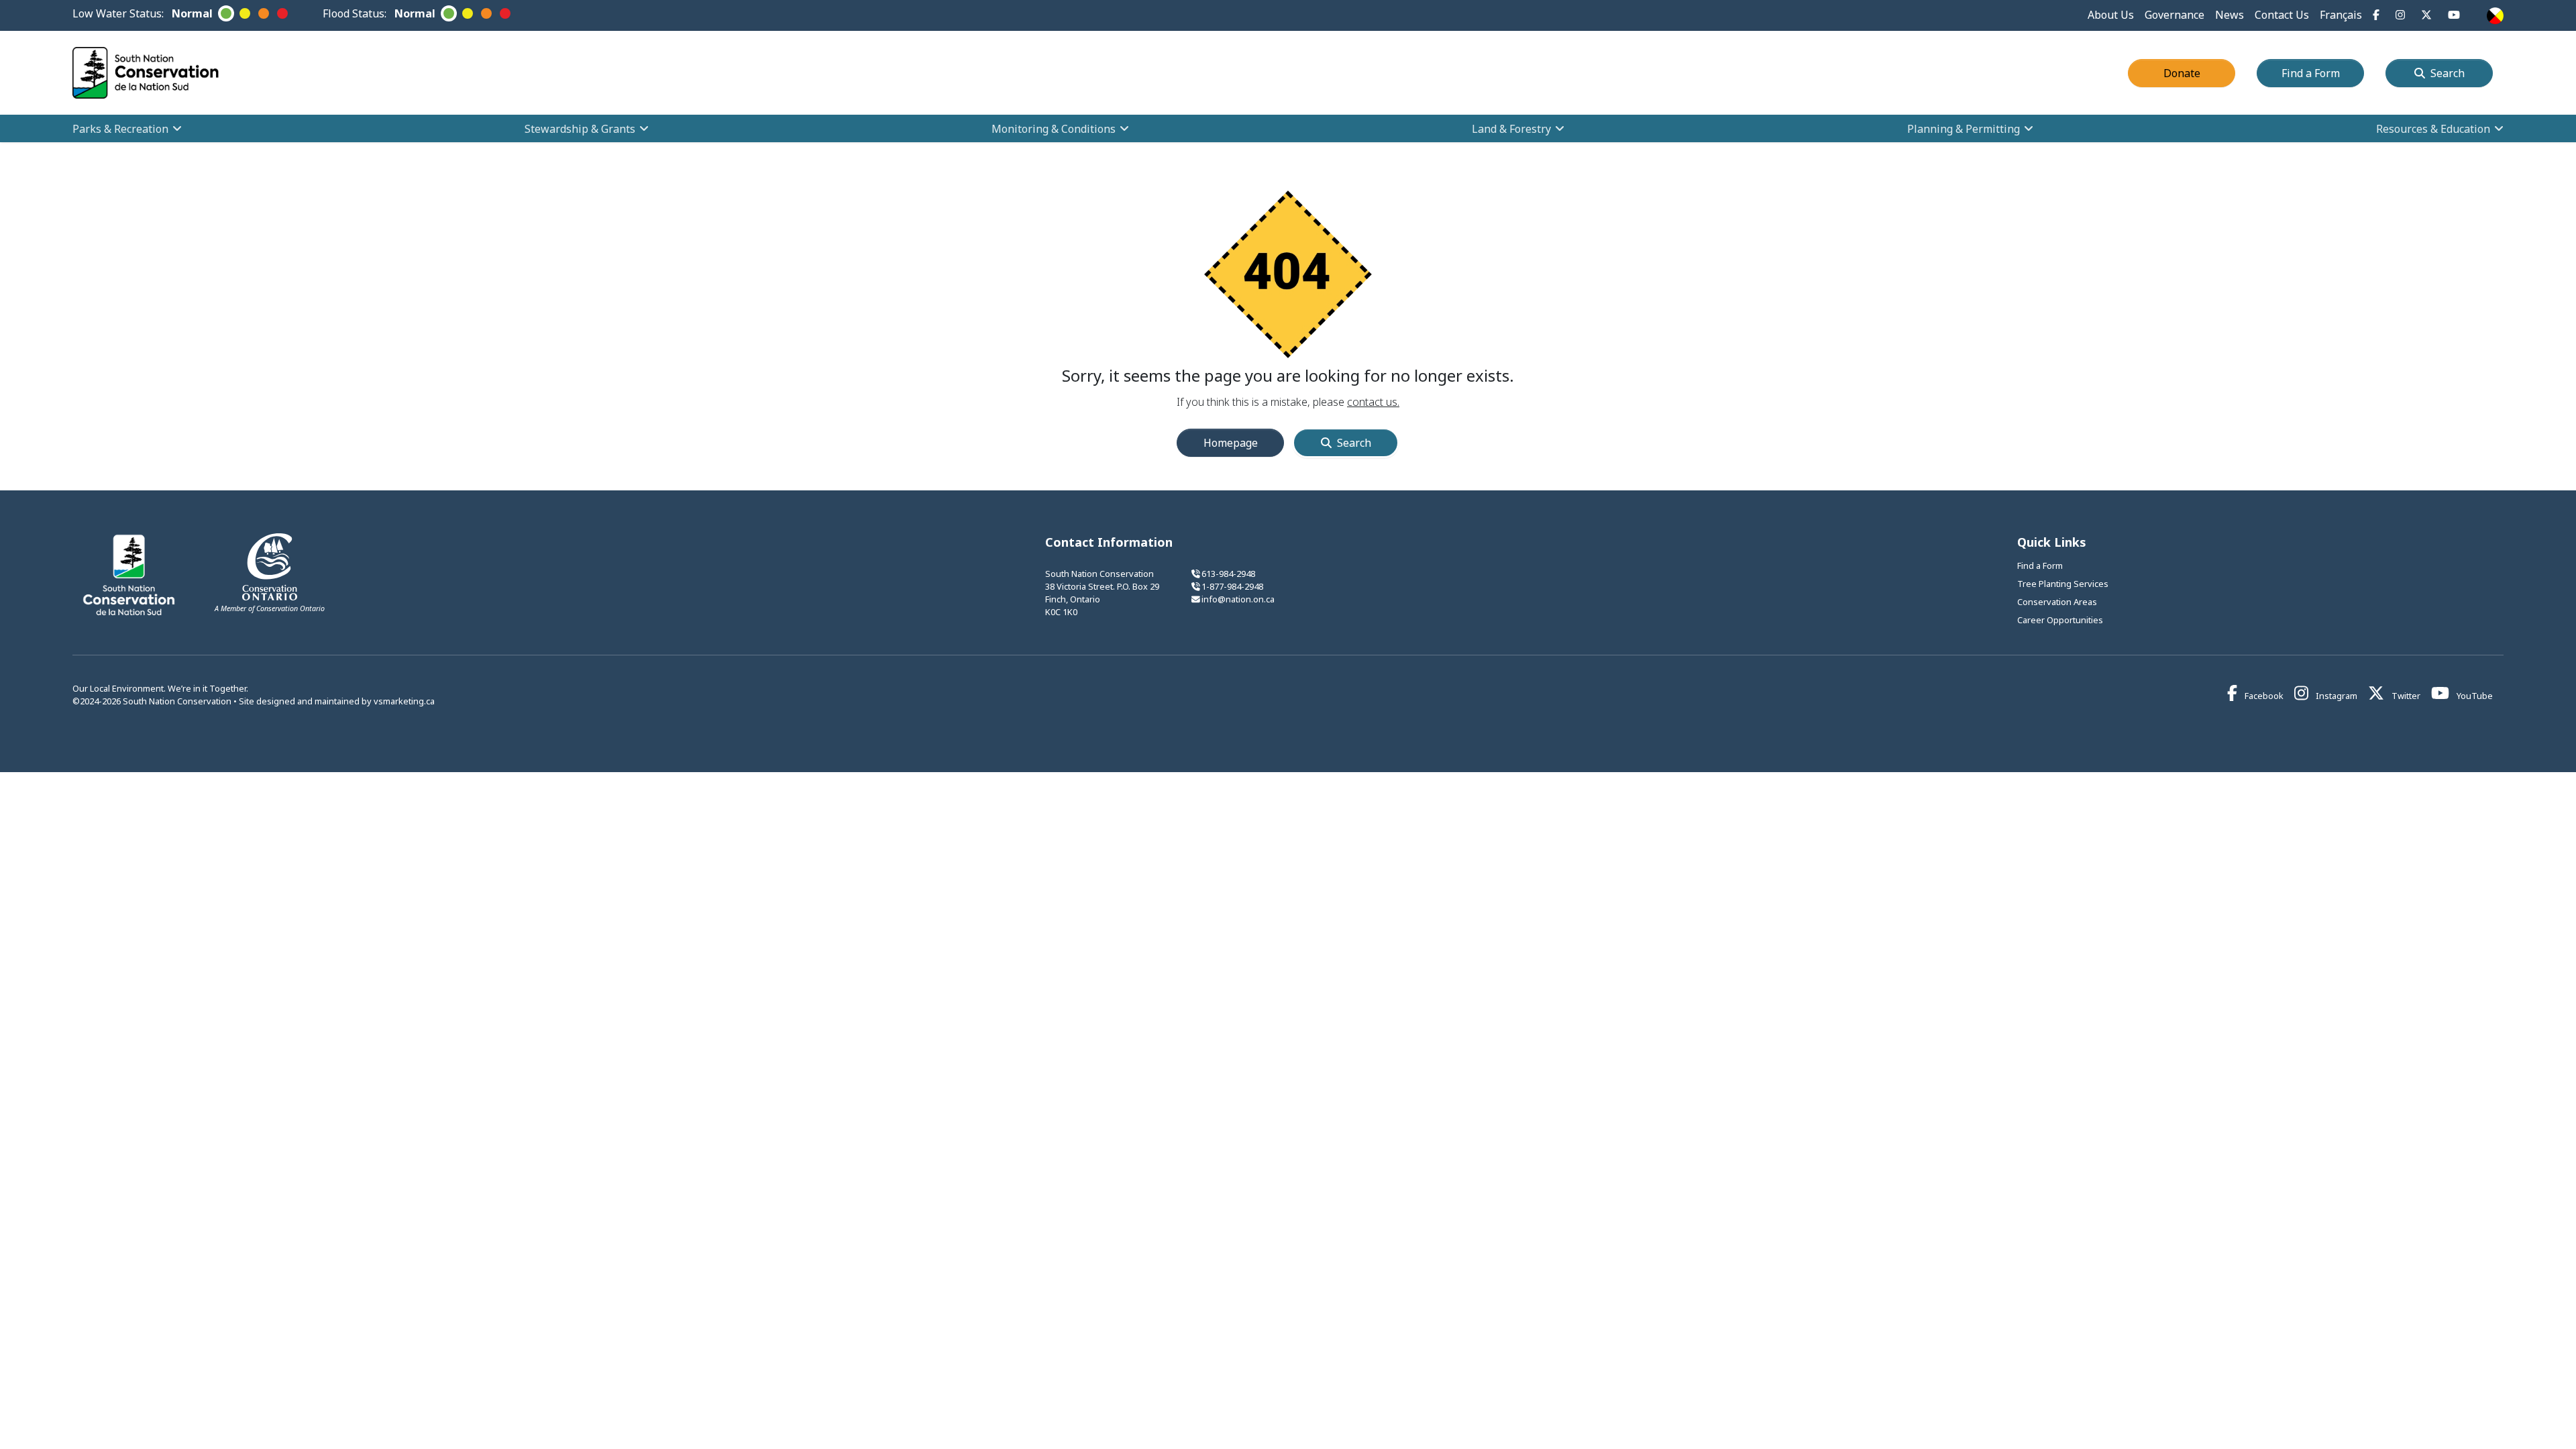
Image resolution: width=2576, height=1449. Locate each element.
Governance (2175, 15)
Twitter (2405, 696)
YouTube (2474, 696)
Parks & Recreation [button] (120, 129)
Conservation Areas (2057, 602)
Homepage (1231, 443)
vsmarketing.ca (404, 701)
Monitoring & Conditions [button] (1054, 129)
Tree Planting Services (2063, 584)
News (2230, 15)
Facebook (2263, 696)
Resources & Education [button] (2433, 129)
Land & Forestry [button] (1511, 129)
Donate (2199, 73)
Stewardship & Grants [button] (580, 129)
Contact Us (2282, 15)
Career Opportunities (2060, 620)
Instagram (2336, 696)
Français (2341, 15)
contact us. (1373, 402)
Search (2448, 73)
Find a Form (2323, 73)
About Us (2111, 15)
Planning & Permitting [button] (1964, 129)
